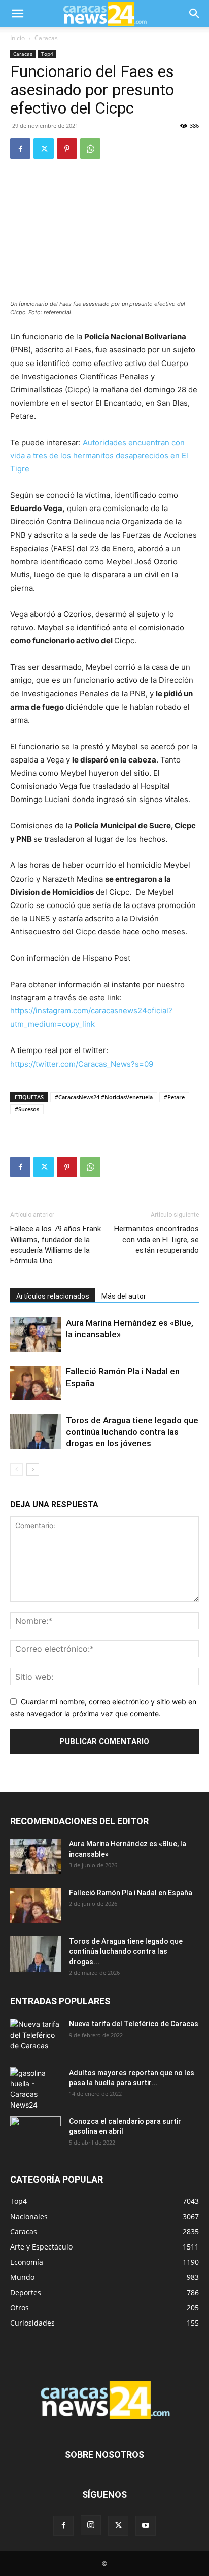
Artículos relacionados (53, 1296)
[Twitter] (44, 149)
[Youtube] (146, 2526)
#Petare (174, 1097)
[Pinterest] (67, 149)
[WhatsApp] (90, 149)
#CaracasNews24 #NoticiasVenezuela (104, 1097)
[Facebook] (20, 149)
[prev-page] (16, 1470)
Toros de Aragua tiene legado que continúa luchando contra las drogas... (126, 1951)
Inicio (18, 38)
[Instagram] (91, 2525)
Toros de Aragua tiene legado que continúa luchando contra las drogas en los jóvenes (132, 1432)
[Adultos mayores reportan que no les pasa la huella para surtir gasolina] (36, 2089)
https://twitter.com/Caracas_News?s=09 (82, 1064)
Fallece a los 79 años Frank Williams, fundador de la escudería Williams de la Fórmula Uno (56, 1245)
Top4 (47, 54)
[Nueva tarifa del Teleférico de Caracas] (36, 2037)
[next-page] (33, 1470)
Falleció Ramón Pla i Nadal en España (131, 1893)
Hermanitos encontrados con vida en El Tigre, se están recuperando (156, 1240)
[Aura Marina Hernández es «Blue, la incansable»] (36, 1335)
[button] (17, 14)
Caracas (46, 38)
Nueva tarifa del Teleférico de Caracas (134, 2024)
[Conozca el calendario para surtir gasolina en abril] (36, 2134)
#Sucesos (27, 1109)
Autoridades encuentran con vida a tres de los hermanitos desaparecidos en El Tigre (99, 456)
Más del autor (124, 1296)
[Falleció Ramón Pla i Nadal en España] (36, 1383)
